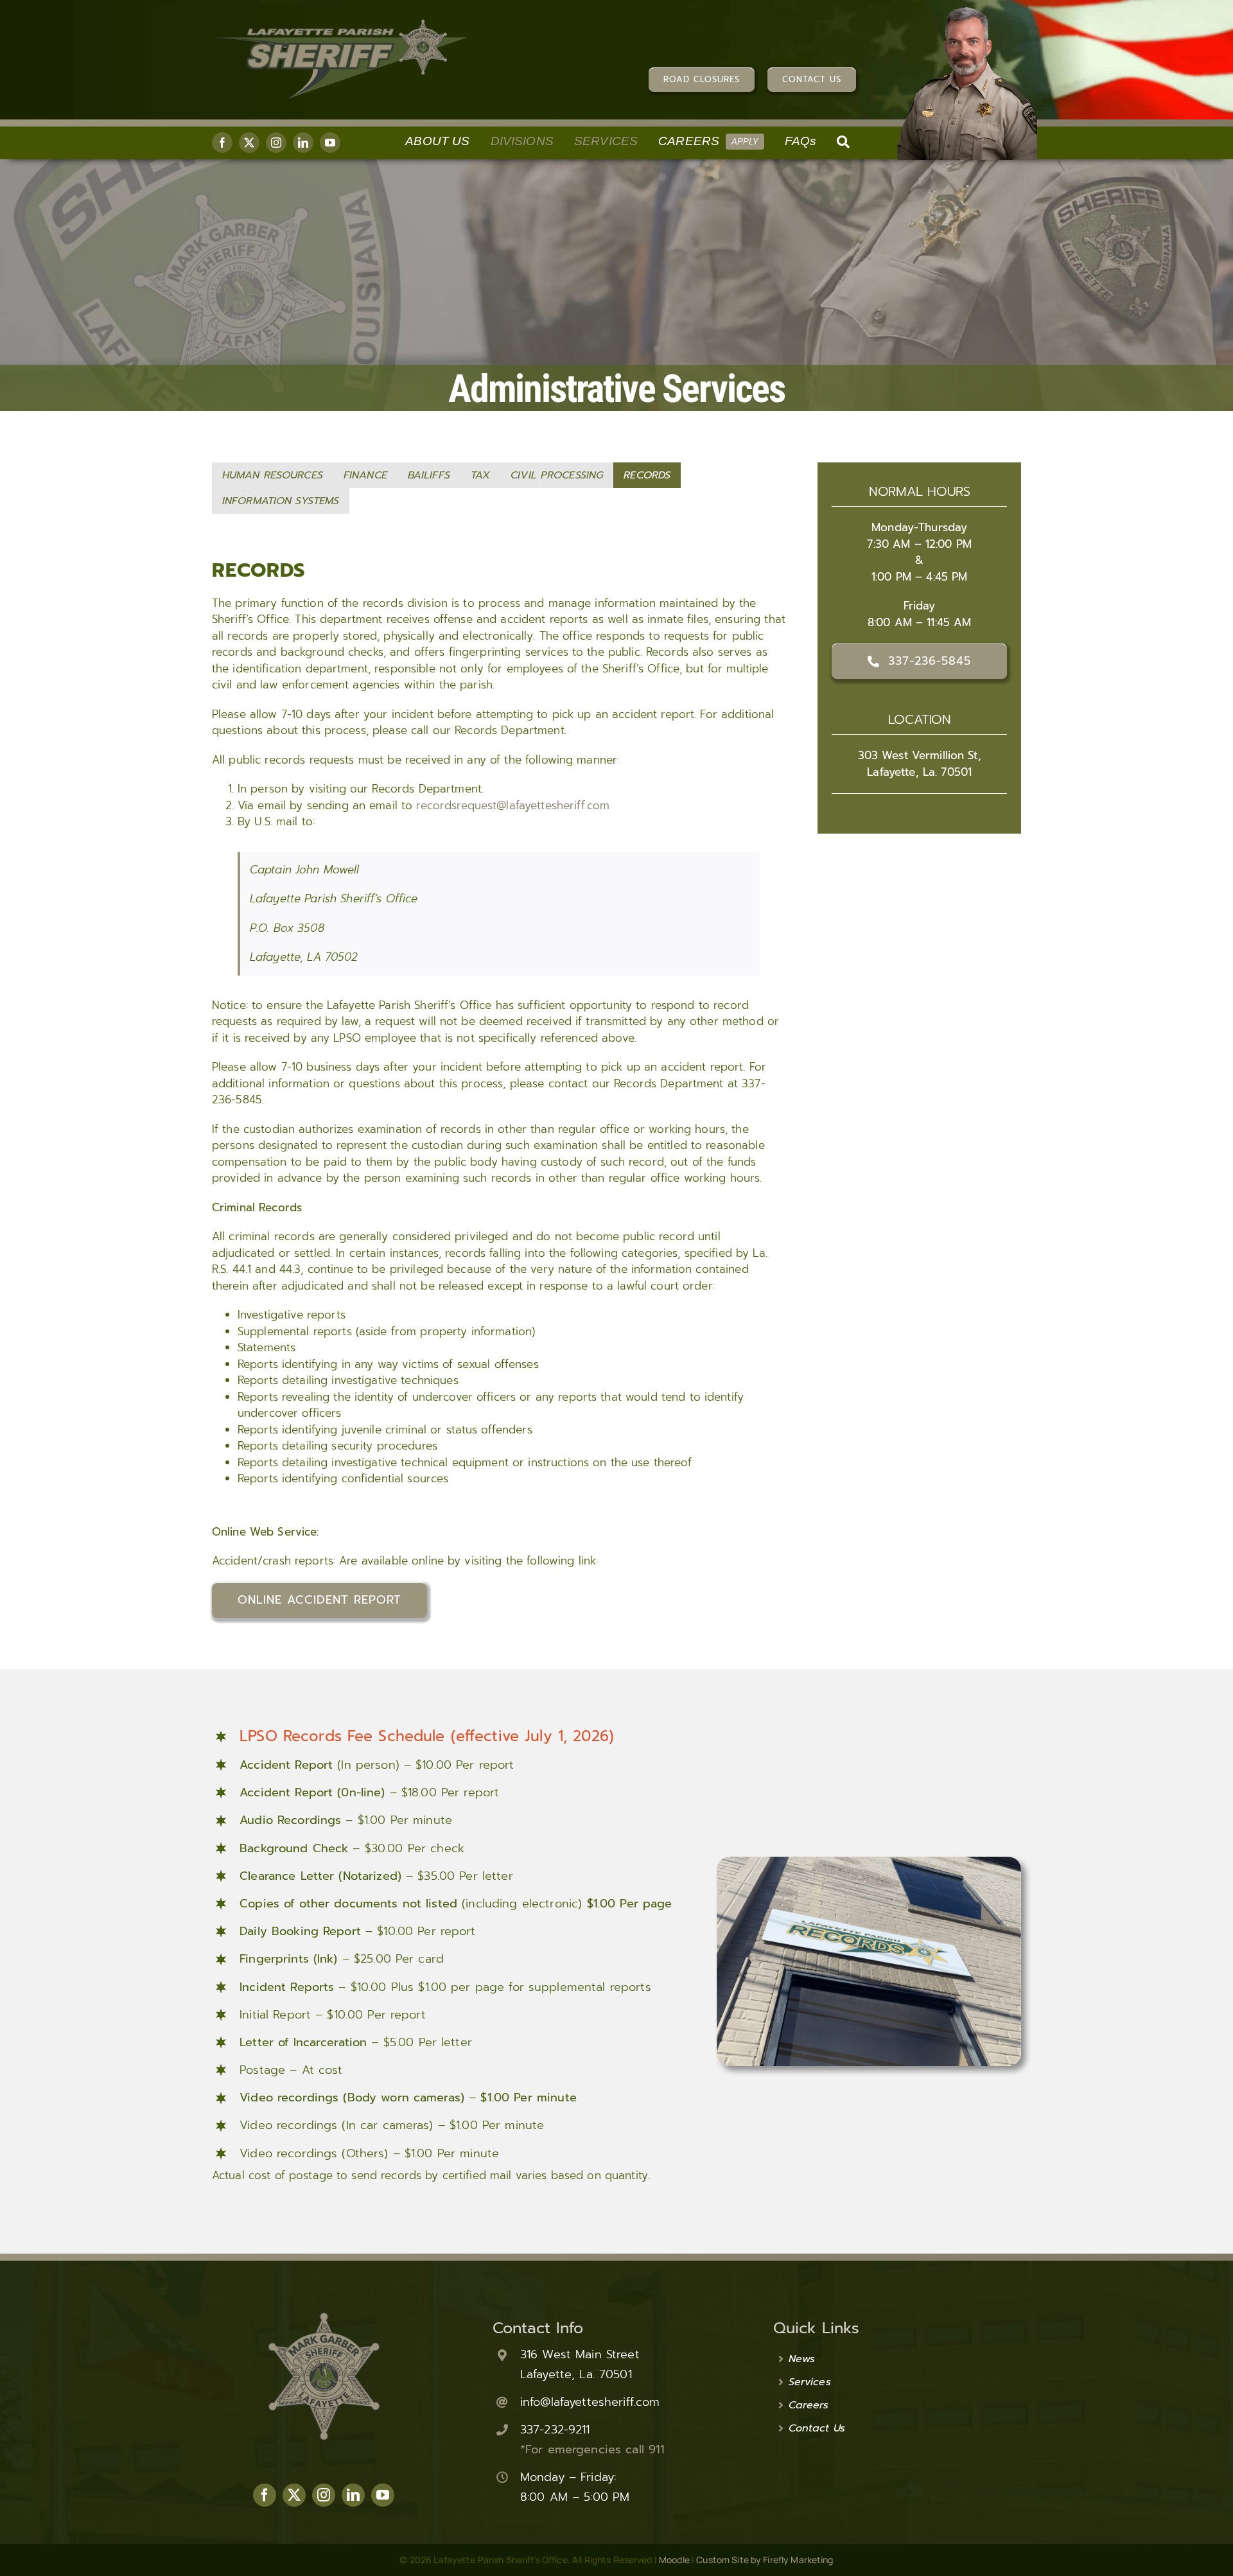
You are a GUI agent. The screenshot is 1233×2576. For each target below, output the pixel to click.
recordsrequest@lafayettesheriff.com (513, 805)
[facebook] (222, 143)
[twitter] (249, 143)
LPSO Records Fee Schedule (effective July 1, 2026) (427, 1736)
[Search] (843, 143)
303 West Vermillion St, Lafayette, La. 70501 (920, 764)
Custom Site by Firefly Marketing (765, 2560)
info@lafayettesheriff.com (590, 2402)
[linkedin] (303, 143)
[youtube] (330, 143)
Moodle (674, 2560)
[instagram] (276, 143)
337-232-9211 (555, 2430)
